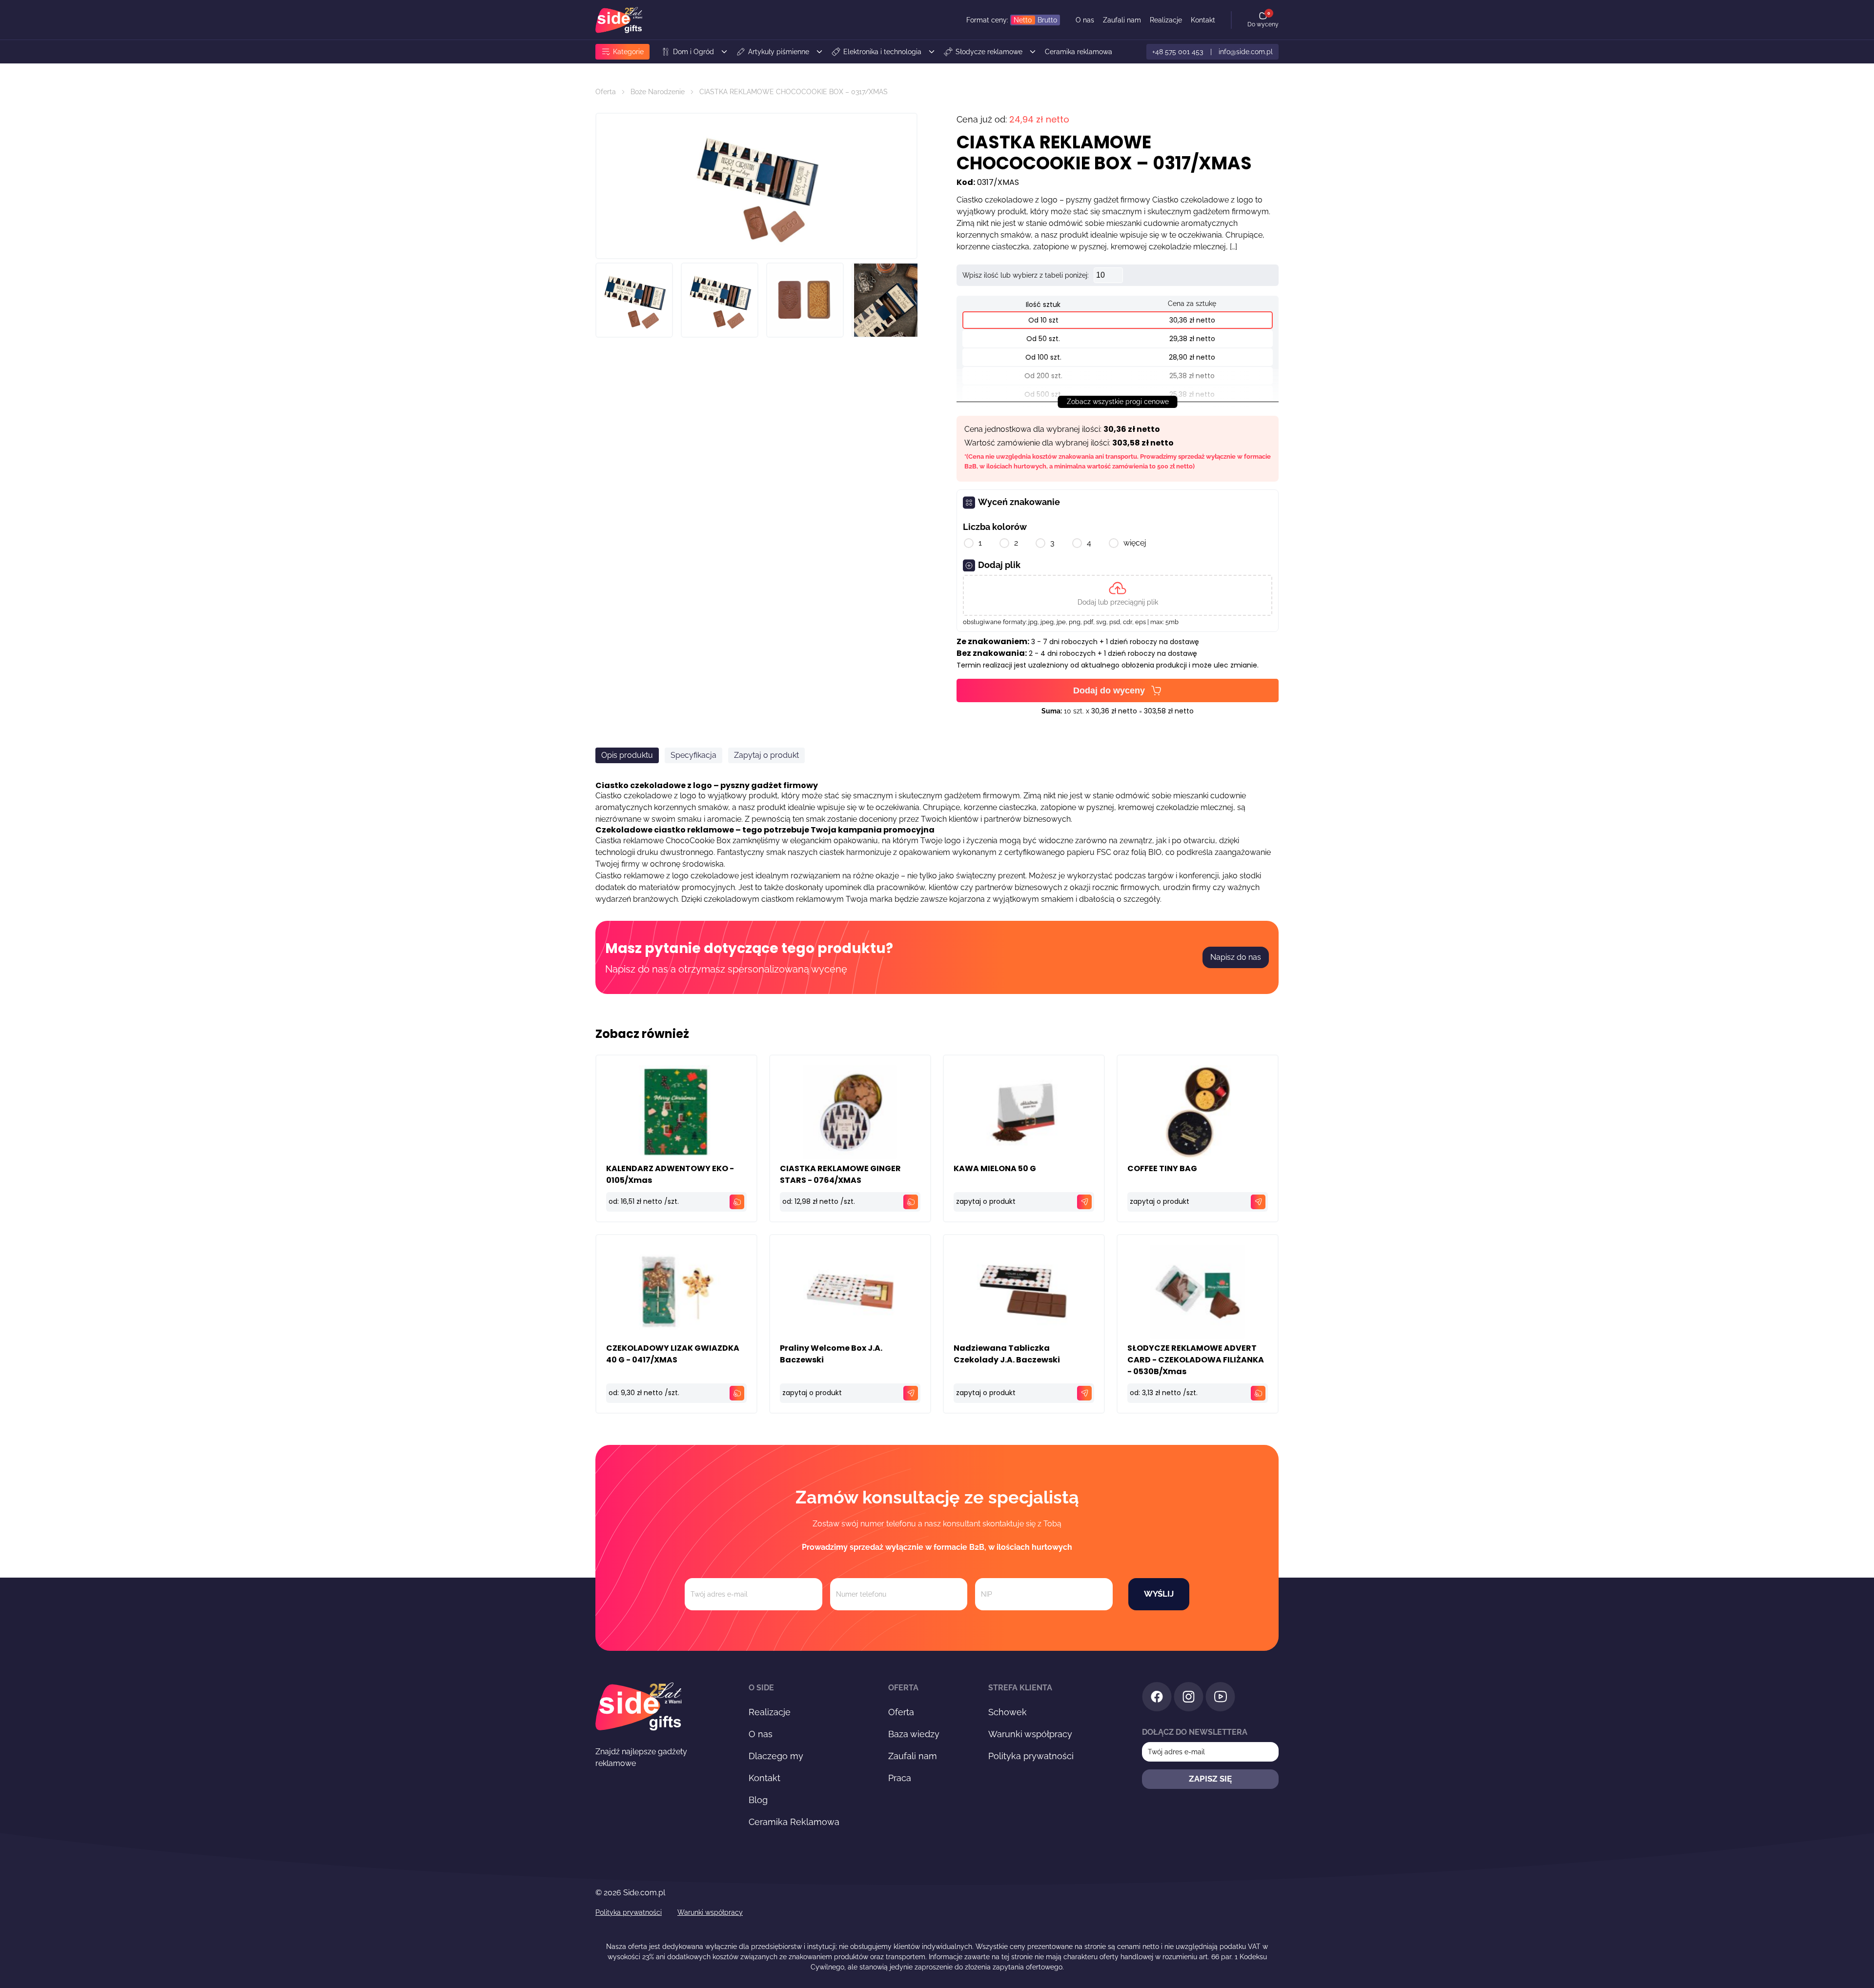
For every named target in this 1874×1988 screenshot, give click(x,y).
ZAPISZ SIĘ (1210, 1779)
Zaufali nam (1122, 20)
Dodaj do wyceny (1109, 690)
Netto (1023, 20)
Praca (900, 1778)
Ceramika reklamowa (1079, 52)
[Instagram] (1189, 1698)
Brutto (1047, 20)
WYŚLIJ (1159, 1594)
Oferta (606, 92)
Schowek (1008, 1712)
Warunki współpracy (1030, 1734)
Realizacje (1166, 20)
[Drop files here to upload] (1118, 595)
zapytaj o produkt (986, 1201)
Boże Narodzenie (658, 92)
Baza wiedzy (914, 1734)
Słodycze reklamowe (989, 52)
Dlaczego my (776, 1756)
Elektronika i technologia (882, 52)
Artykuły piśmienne (779, 52)
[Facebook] (1157, 1698)
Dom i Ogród (693, 52)
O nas (1085, 20)
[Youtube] (1220, 1698)
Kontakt (1203, 20)
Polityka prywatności (1031, 1756)
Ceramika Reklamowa (794, 1822)
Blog (758, 1800)
